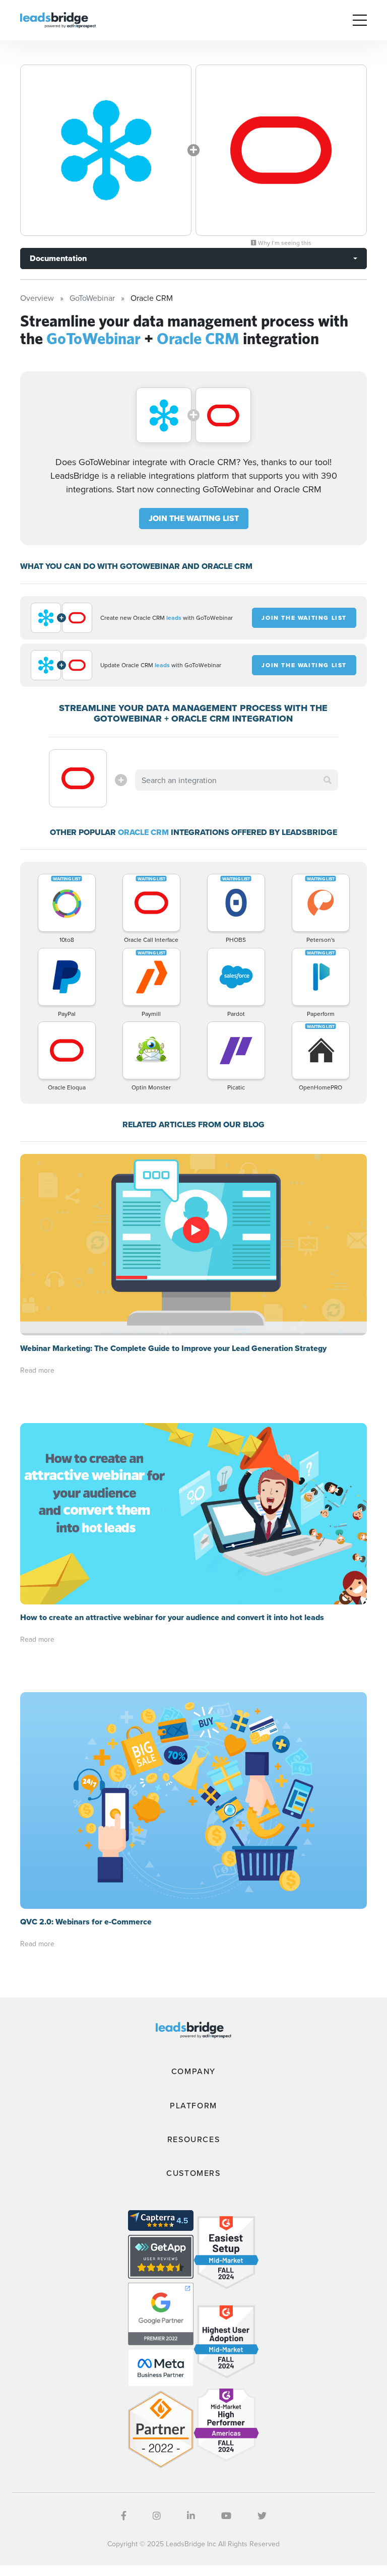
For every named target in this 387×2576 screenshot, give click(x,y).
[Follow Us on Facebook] (124, 2516)
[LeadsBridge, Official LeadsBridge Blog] (58, 19)
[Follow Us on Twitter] (262, 2516)
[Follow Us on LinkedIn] (191, 2516)
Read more (37, 1370)
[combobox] (236, 780)
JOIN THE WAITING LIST (194, 518)
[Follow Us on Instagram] (157, 2516)
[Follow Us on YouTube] (226, 2516)
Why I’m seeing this (284, 243)
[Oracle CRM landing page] (281, 150)
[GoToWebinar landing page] (106, 150)
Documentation (58, 258)
